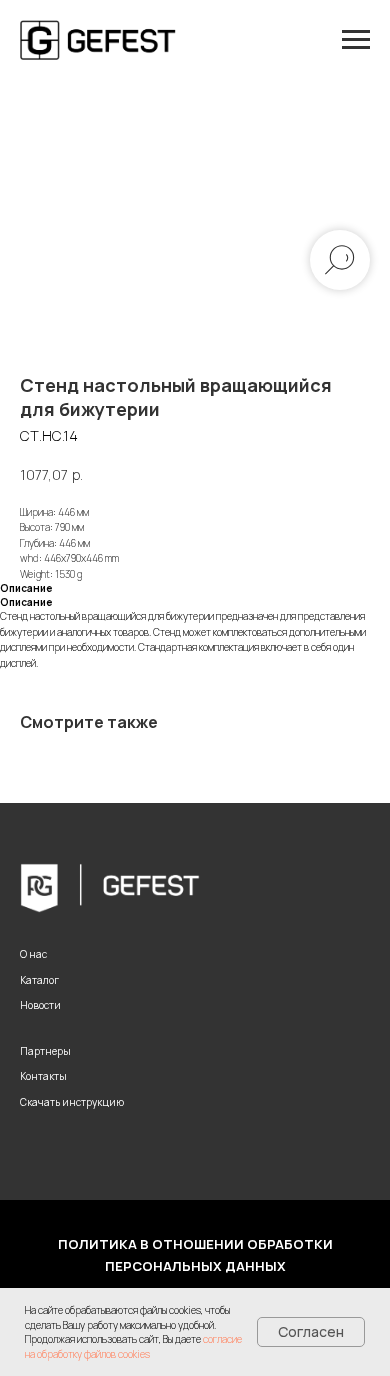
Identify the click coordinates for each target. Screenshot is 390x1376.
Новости (40, 1005)
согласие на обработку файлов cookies (133, 1346)
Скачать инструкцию (72, 1102)
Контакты (43, 1076)
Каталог (39, 980)
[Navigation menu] (356, 40)
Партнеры (45, 1051)
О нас (33, 954)
